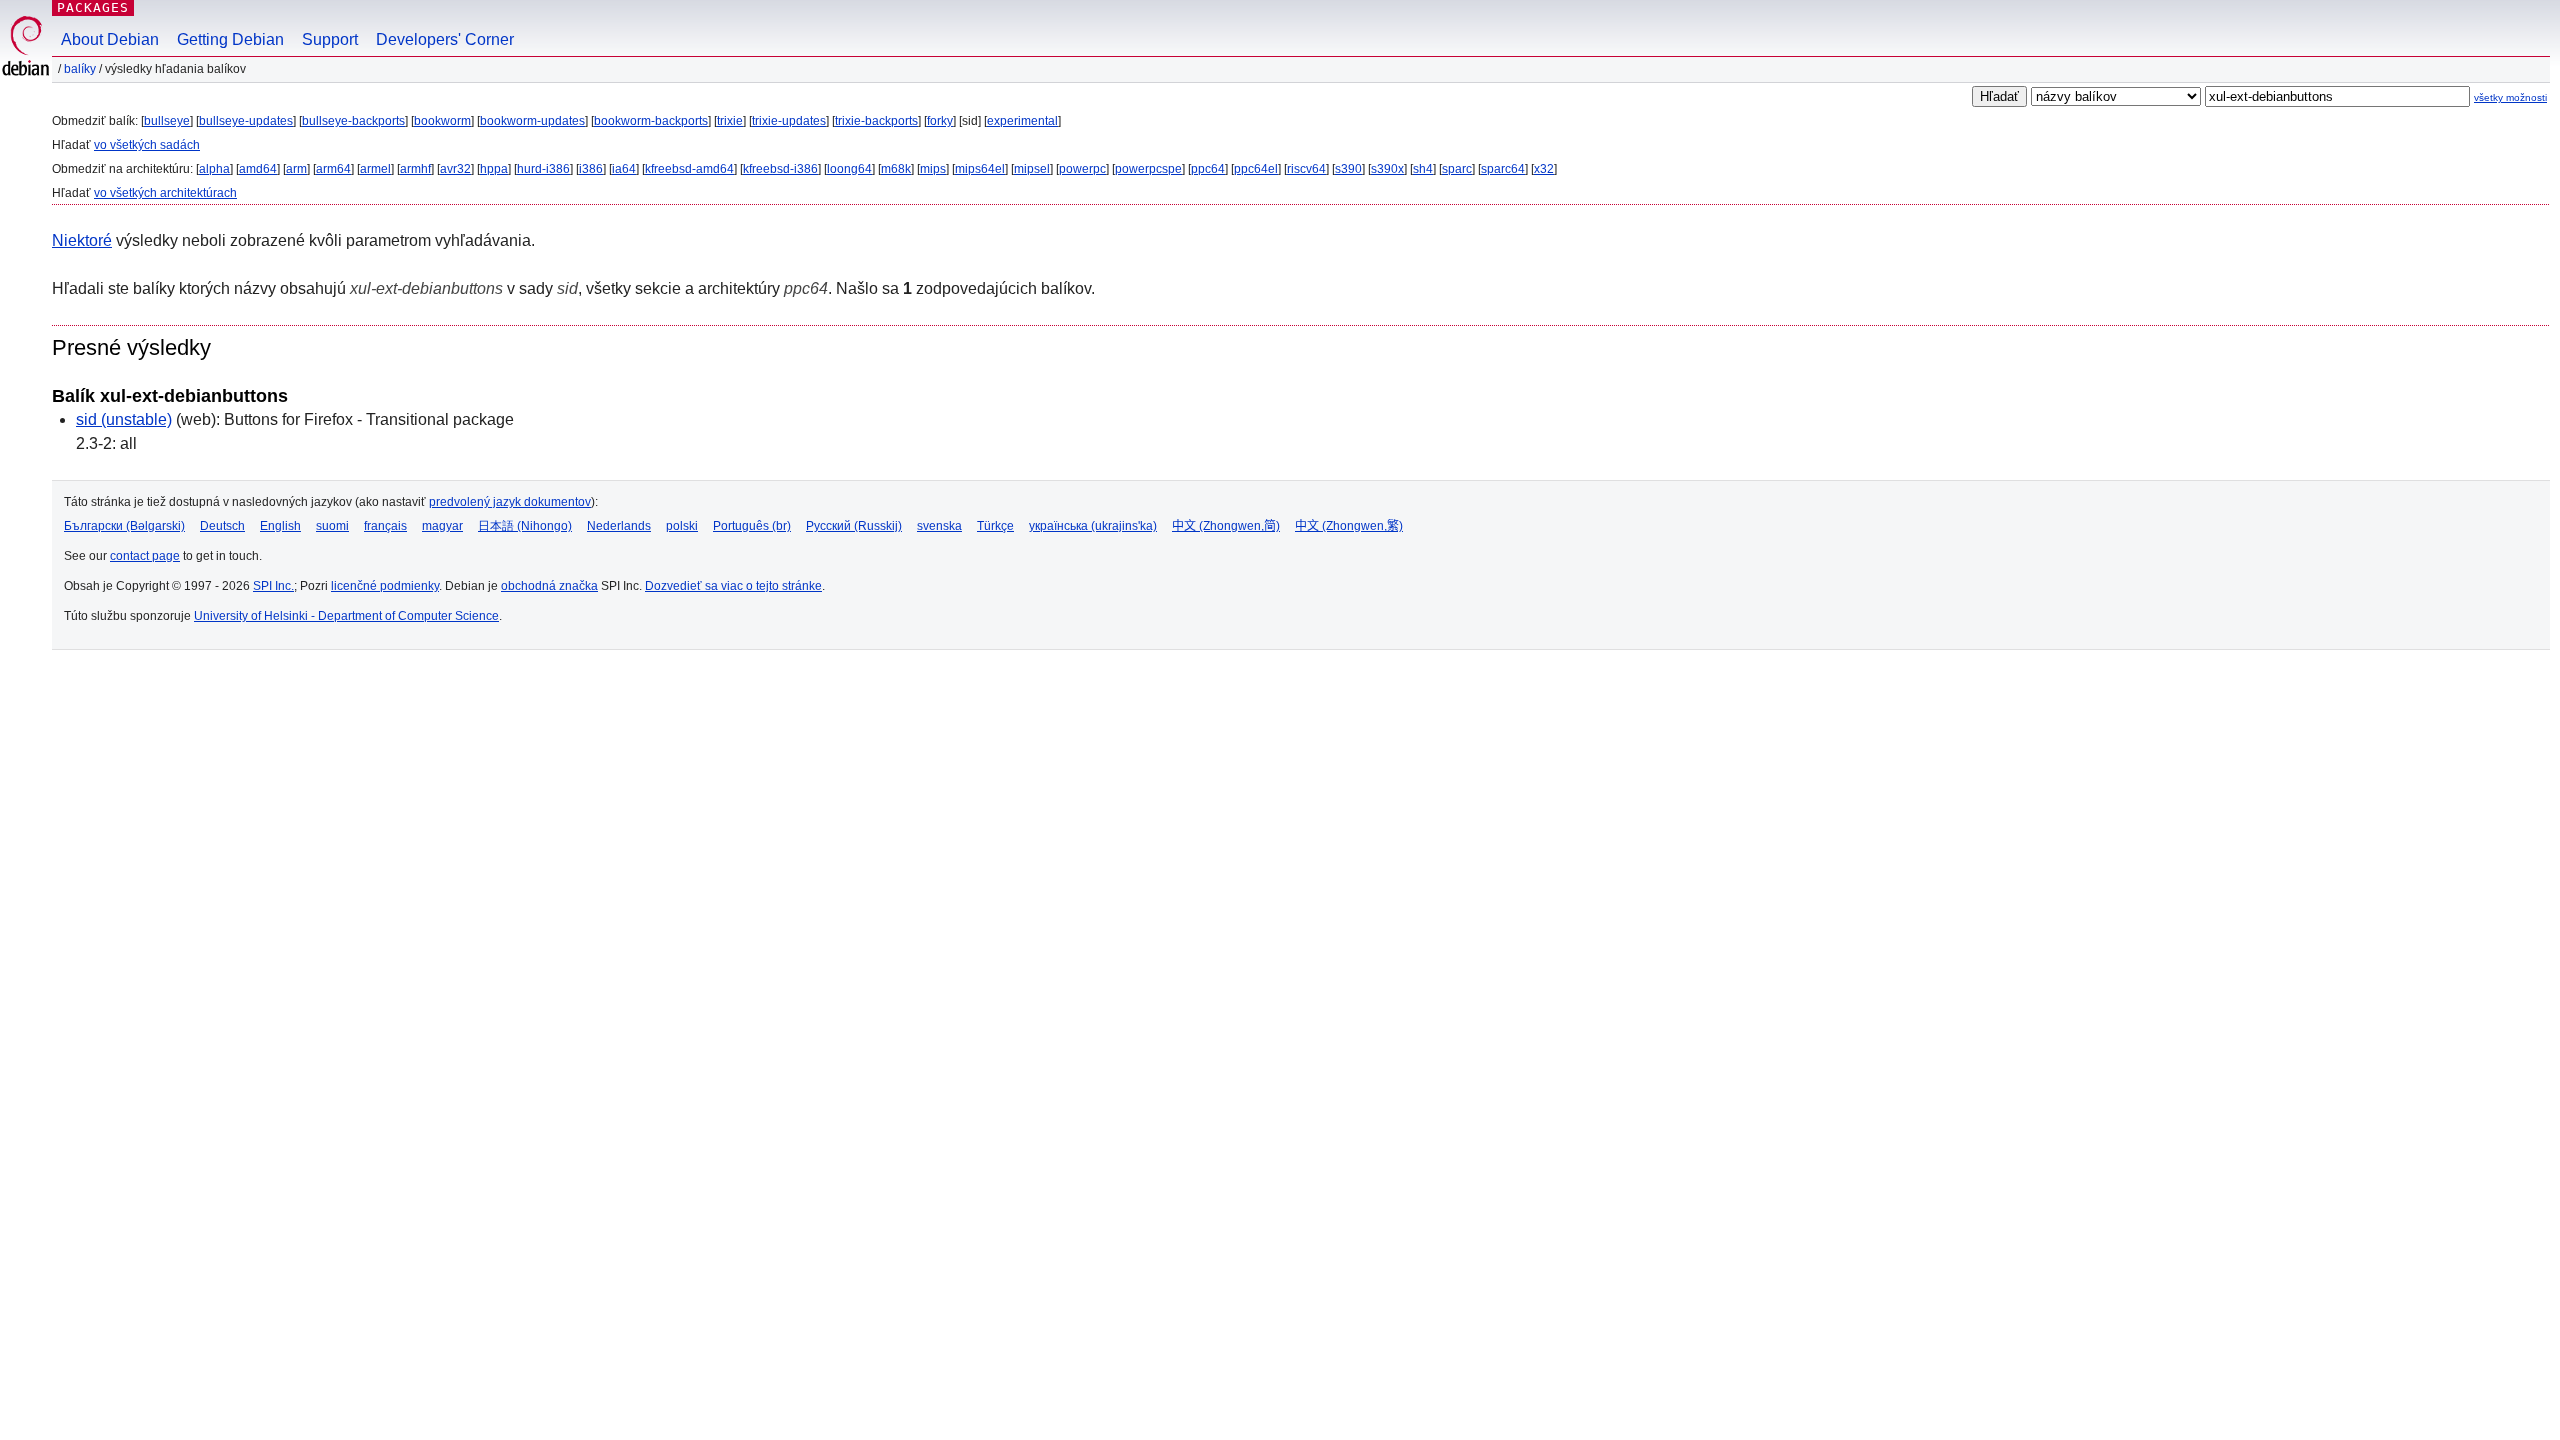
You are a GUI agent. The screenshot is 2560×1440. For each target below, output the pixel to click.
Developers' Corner (445, 39)
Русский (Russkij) (854, 526)
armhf (415, 169)
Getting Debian (230, 39)
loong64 (849, 169)
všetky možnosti (2510, 97)
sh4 (1423, 169)
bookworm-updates (532, 121)
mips (933, 169)
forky (940, 121)
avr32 (455, 169)
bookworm (442, 121)
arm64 (333, 169)
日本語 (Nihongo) (525, 526)
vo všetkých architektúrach (165, 193)
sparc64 (1503, 169)
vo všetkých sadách (147, 145)
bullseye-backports (353, 121)
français (385, 526)
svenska (939, 526)
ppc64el (1256, 169)
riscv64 (1306, 169)
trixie (730, 121)
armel (375, 169)
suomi (332, 526)
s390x (1387, 169)
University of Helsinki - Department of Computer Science (346, 616)
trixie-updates (789, 121)
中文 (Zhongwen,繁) (1349, 526)
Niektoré (82, 240)
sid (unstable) (124, 419)
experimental (1022, 121)
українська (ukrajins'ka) (1093, 526)
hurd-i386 (543, 169)
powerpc (1082, 169)
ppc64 (1208, 169)
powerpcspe (1148, 169)
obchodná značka (549, 586)
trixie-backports (876, 121)
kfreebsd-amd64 (689, 169)
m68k (896, 169)
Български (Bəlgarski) (124, 526)
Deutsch (222, 526)
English (280, 526)
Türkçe (995, 526)
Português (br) (752, 526)
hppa (494, 169)
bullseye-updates (246, 121)
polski (682, 526)
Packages (93, 7)
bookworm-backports (651, 121)
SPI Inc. (273, 586)
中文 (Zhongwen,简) (1226, 526)
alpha (214, 169)
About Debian (110, 39)
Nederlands (619, 526)
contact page (145, 556)
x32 (1544, 169)
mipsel (1032, 169)
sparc (1457, 169)
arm (296, 169)
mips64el (980, 169)
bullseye (167, 121)
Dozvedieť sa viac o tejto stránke (733, 586)
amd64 (258, 169)
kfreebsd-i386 (780, 169)
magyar (442, 526)
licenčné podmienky (385, 586)
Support (330, 39)
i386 (591, 169)
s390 (1348, 169)
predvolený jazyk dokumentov (510, 502)
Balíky (80, 69)
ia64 (624, 169)
